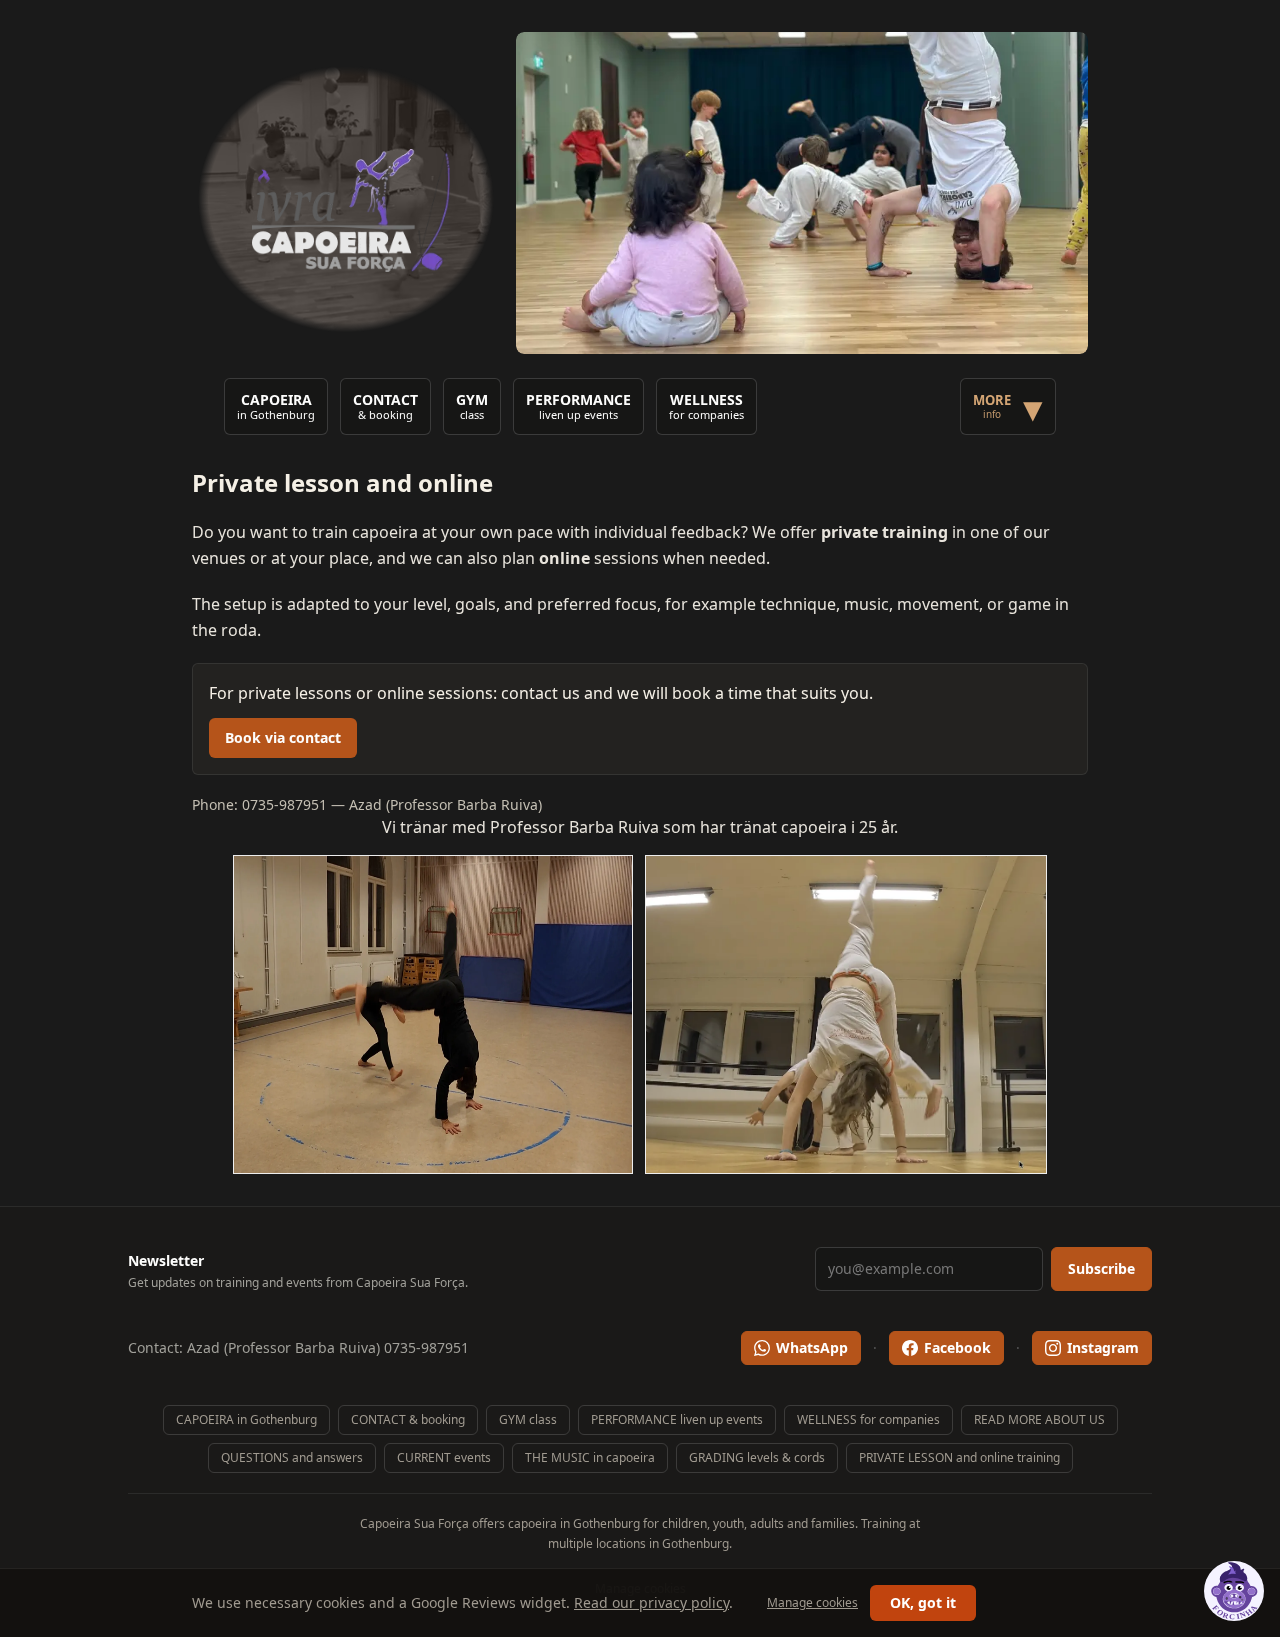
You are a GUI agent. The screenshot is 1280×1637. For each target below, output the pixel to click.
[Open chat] (1234, 1591)
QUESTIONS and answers (292, 1457)
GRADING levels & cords (757, 1457)
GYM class (528, 1419)
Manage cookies (812, 1603)
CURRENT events (444, 1457)
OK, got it (923, 1602)
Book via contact (283, 737)
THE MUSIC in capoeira (590, 1457)
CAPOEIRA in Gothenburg (246, 1419)
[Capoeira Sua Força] (346, 193)
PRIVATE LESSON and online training (959, 1457)
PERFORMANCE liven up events (677, 1419)
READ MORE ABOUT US (1039, 1419)
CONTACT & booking (408, 1419)
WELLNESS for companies (868, 1419)
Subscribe (1101, 1268)
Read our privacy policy (651, 1602)
